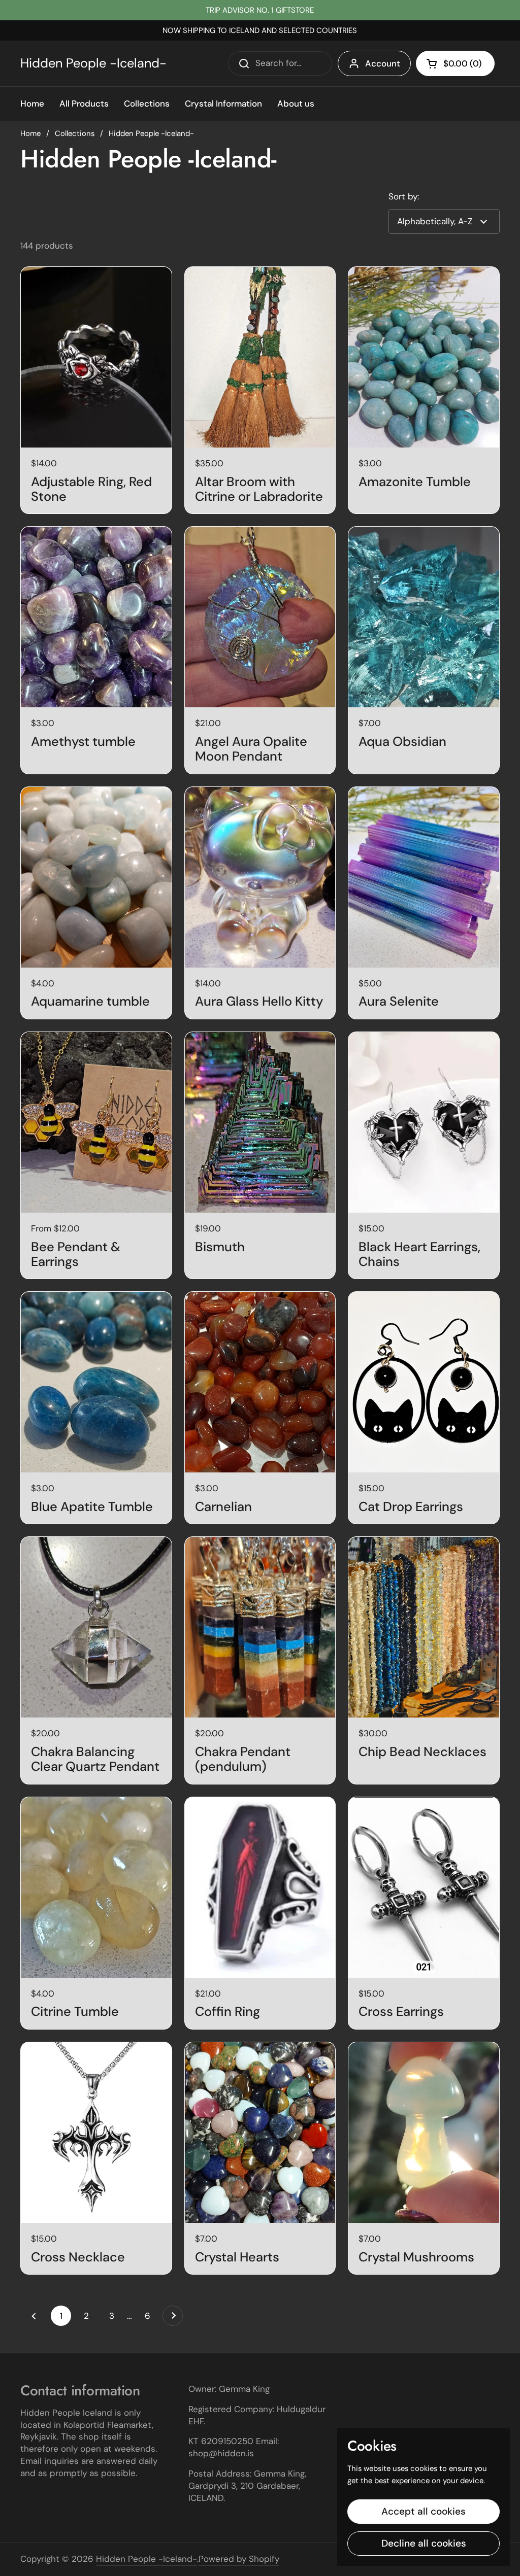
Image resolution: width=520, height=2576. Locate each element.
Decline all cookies (424, 2543)
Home (30, 133)
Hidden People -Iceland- (93, 63)
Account (383, 63)
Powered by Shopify (239, 2559)
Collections (75, 133)
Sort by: (404, 196)
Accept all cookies (424, 2511)
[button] (455, 63)
